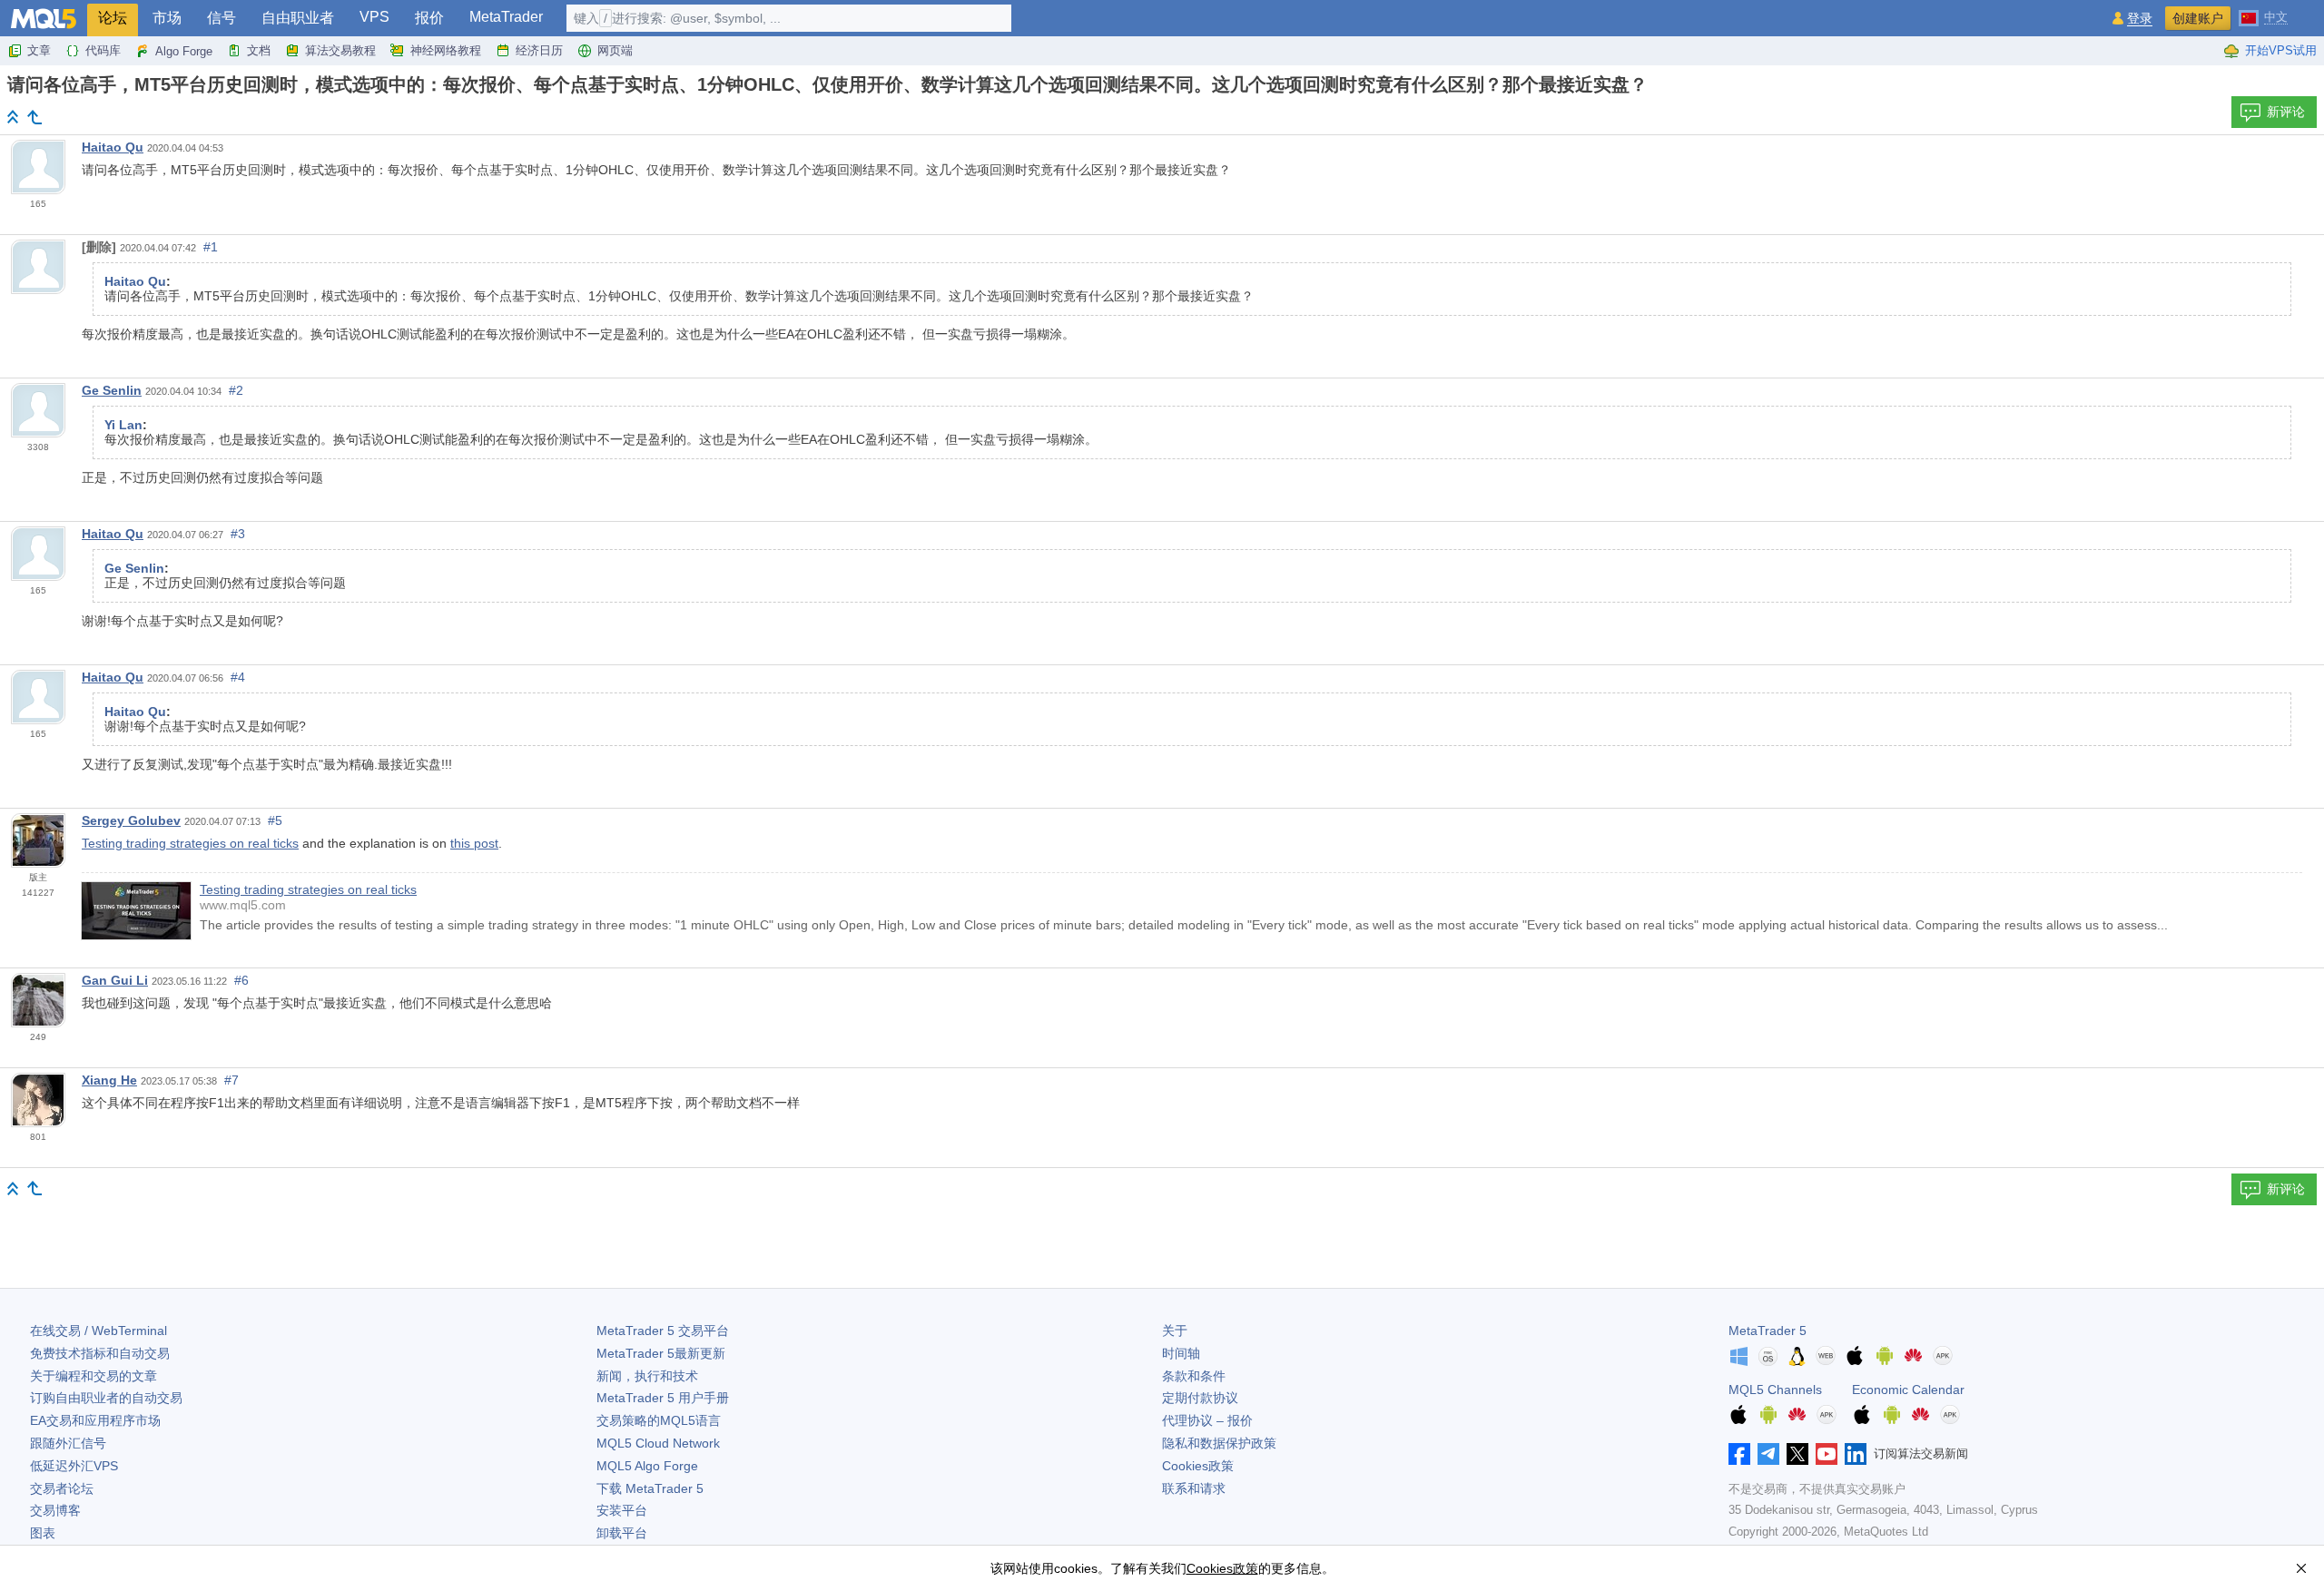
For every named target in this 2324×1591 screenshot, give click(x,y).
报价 (429, 18)
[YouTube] (1827, 1454)
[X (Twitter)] (1797, 1454)
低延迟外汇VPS (74, 1466)
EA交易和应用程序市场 (95, 1420)
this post (474, 843)
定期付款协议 (1200, 1398)
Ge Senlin (112, 390)
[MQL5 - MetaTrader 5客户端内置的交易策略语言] (44, 19)
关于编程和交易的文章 (94, 1376)
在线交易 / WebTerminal (98, 1331)
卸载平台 (622, 1533)
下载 (650, 1488)
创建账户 (2198, 18)
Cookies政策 (1198, 1466)
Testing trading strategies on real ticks (190, 843)
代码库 (103, 50)
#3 (238, 534)
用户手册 (663, 1398)
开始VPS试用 (2281, 50)
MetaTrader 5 (1768, 1331)
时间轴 (1181, 1353)
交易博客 (55, 1510)
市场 (167, 18)
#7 (231, 1080)
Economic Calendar (1908, 1390)
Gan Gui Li (115, 980)
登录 (2140, 19)
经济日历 (539, 50)
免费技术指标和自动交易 (100, 1353)
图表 (43, 1533)
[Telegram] (1768, 1454)
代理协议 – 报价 (1207, 1420)
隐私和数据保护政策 (1219, 1443)
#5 (275, 820)
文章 (39, 50)
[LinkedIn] (1856, 1454)
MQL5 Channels (1775, 1390)
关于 (1175, 1331)
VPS (374, 17)
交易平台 (663, 1331)
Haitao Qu (113, 147)
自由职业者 (298, 18)
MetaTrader (506, 17)
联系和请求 (1194, 1488)
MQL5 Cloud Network (658, 1443)
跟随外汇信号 (68, 1443)
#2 (236, 390)
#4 (238, 677)
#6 (241, 980)
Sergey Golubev (131, 820)
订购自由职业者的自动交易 (106, 1398)
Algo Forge (184, 51)
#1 (211, 247)
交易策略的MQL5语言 (659, 1420)
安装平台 (622, 1510)
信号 (222, 18)
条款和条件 (1194, 1376)
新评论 (2286, 112)
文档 (259, 50)
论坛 (113, 18)
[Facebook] (1739, 1454)
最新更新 (661, 1353)
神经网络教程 (446, 50)
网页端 (615, 50)
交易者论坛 (62, 1488)
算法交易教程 (340, 50)
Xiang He (109, 1080)
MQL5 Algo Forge (647, 1466)
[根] (13, 117)
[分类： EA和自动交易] (34, 117)
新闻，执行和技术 (647, 1376)
